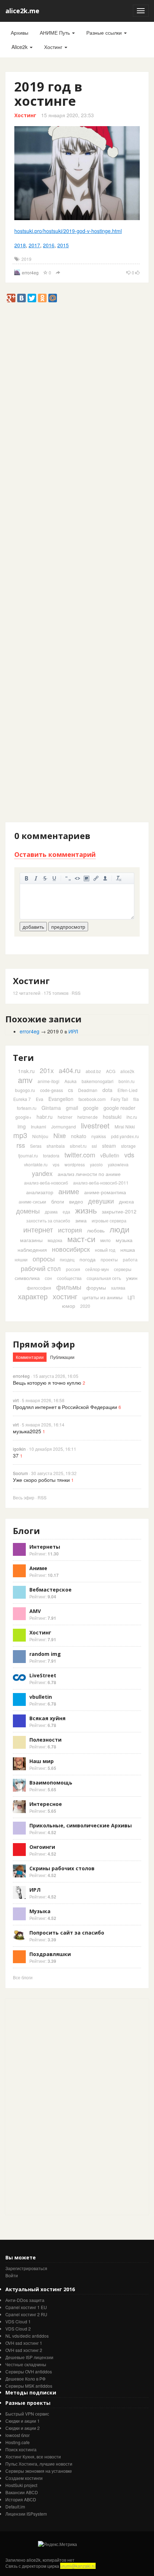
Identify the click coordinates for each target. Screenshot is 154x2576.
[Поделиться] (58, 273)
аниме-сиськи (32, 1202)
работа (130, 1259)
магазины (31, 1240)
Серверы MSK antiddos (29, 2386)
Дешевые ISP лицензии (29, 2357)
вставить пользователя (105, 878)
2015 (63, 245)
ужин (132, 1278)
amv (25, 1080)
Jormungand (64, 1126)
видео (76, 1201)
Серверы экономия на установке (39, 2471)
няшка (128, 1250)
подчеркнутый (54, 878)
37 (16, 1455)
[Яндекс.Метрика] (57, 2544)
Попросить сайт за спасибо (67, 1933)
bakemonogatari (98, 1081)
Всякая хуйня (47, 1718)
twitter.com (80, 1155)
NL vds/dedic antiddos (27, 2336)
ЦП (131, 1297)
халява (118, 1288)
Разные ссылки (105, 33)
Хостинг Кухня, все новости (33, 2456)
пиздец (67, 1259)
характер (33, 1296)
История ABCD (21, 2499)
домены (28, 1211)
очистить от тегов (119, 878)
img (22, 1126)
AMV (35, 1611)
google (91, 1108)
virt (16, 1400)
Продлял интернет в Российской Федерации (65, 1407)
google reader (119, 1108)
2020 (85, 1306)
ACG (111, 1071)
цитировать (68, 878)
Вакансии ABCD (22, 2492)
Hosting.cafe (18, 2442)
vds (129, 1155)
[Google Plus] (11, 298)
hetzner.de (88, 1117)
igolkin (19, 1449)
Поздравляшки (50, 1954)
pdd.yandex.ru (125, 1136)
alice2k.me (22, 11)
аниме (69, 1191)
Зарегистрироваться (26, 2268)
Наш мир (42, 1761)
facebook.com (92, 1099)
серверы (123, 1269)
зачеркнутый (45, 878)
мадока (55, 1240)
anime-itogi (49, 1081)
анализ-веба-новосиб (46, 1183)
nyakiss (99, 1136)
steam (109, 1146)
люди (119, 1229)
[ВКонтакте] (21, 298)
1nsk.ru (26, 1071)
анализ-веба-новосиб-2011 (101, 1183)
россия (73, 1269)
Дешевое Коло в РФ (25, 2379)
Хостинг (54, 47)
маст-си (81, 1239)
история (70, 1230)
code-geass (52, 1090)
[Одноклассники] (42, 298)
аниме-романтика (105, 1192)
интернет (38, 1229)
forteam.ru (27, 1108)
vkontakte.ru (36, 1164)
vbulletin (41, 1697)
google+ (23, 1117)
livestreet (95, 1125)
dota (107, 1090)
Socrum (20, 1473)
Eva (40, 1099)
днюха (126, 1201)
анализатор (40, 1192)
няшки (21, 1259)
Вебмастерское (50, 1590)
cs (71, 1090)
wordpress (75, 1164)
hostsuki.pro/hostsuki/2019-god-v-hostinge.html (68, 231)
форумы (96, 1287)
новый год (105, 1250)
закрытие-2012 (119, 1211)
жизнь (86, 1210)
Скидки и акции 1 (23, 2421)
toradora (51, 1155)
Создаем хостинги (24, 2478)
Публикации (62, 1357)
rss (21, 1145)
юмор (69, 1306)
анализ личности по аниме (89, 1174)
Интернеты (45, 1547)
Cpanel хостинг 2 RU (26, 2314)
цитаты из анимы (102, 1297)
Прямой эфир (44, 1344)
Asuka (71, 1081)
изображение (87, 878)
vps (56, 1164)
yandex (42, 1173)
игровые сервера (109, 1220)
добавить (33, 927)
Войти (12, 2275)
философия (39, 1288)
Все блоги (23, 1977)
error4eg (30, 272)
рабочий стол (41, 1268)
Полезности (45, 1740)
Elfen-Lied (127, 1090)
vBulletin (110, 1155)
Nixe (60, 1135)
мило (105, 1240)
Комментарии (30, 1357)
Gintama (51, 1108)
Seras (36, 1146)
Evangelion (61, 1099)
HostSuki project (21, 2485)
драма (51, 1212)
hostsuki (112, 1117)
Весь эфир (24, 1497)
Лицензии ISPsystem (26, 2514)
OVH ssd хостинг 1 (24, 2343)
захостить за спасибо (48, 1220)
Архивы (20, 33)
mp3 (20, 1135)
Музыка (40, 1911)
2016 (49, 245)
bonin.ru (127, 1081)
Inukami (38, 1126)
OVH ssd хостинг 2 (24, 2350)
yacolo (96, 1164)
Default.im (15, 2506)
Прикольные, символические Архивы (81, 1825)
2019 (27, 259)
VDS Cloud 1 (18, 2321)
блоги (58, 1201)
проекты (109, 1259)
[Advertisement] (77, 379)
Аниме (38, 1568)
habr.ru (45, 1117)
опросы (44, 1259)
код (77, 878)
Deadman (88, 1090)
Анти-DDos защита (25, 2300)
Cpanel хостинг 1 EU (26, 2307)
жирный (27, 878)
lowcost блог (18, 2435)
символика (27, 1278)
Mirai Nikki (125, 1126)
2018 (20, 245)
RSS (76, 993)
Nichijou (40, 1136)
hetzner (65, 1117)
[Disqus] (77, 547)
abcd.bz (93, 1071)
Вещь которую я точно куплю (47, 1383)
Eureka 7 (22, 1099)
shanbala (56, 1146)
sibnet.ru (78, 1146)
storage (128, 1146)
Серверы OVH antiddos (29, 2371)
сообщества (69, 1278)
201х (47, 1070)
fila (136, 1099)
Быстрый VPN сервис (27, 2414)
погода (88, 1259)
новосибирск (71, 1249)
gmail (72, 1108)
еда (66, 1212)
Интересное (46, 1804)
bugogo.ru (25, 1090)
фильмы (69, 1287)
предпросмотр (68, 927)
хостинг (65, 1296)
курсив (36, 878)
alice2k (127, 1071)
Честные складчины (26, 2364)
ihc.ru (132, 1117)
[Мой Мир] (53, 298)
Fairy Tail (119, 1099)
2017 (34, 245)
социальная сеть (104, 1278)
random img (45, 1654)
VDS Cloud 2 (18, 2329)
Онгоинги (42, 1847)
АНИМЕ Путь (56, 33)
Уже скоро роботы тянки (41, 1480)
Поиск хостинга (21, 2449)
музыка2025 (27, 1431)
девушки (101, 1201)
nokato (79, 1136)
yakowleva (118, 1164)
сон (48, 1278)
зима (81, 1220)
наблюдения (32, 1250)
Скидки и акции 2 (23, 2428)
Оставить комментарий (55, 854)
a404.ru (70, 1070)
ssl (94, 1146)
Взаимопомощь (51, 1783)
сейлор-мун (97, 1269)
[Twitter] (32, 298)
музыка (124, 1240)
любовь (96, 1230)
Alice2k (20, 47)
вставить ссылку (96, 878)
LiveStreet (43, 1675)
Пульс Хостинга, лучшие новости (39, 2464)
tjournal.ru (28, 1155)
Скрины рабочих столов (62, 1868)
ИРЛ (73, 1031)
